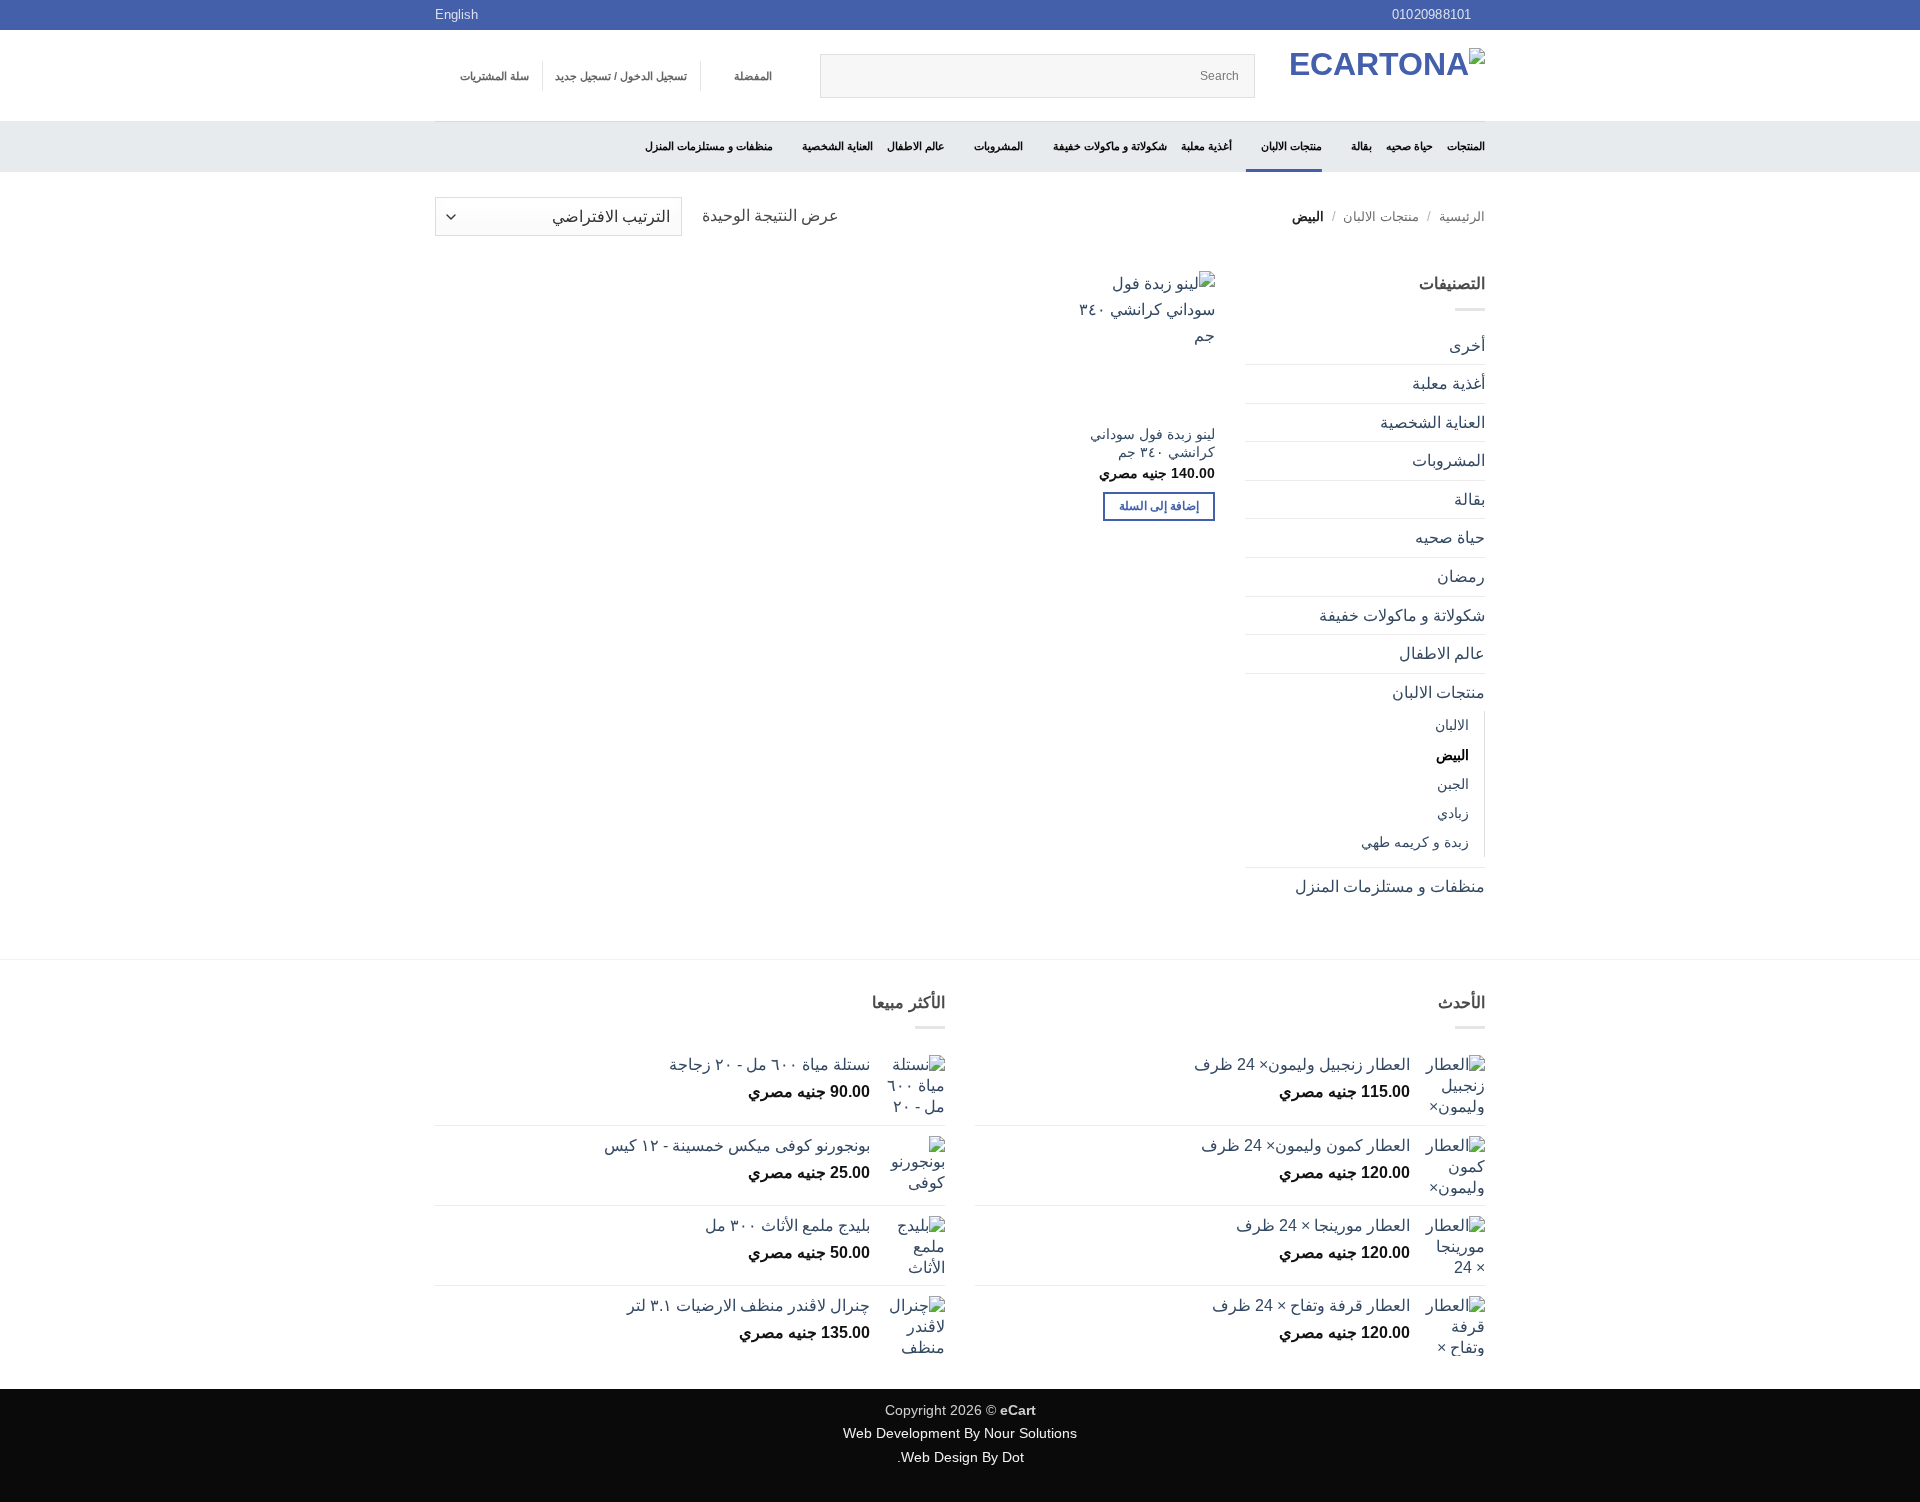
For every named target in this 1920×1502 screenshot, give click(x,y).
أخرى (1467, 345)
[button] (621, 76)
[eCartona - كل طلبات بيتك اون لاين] (1385, 75)
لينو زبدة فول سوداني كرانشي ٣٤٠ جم (1152, 443)
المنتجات (1466, 146)
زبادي (1453, 813)
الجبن (1453, 784)
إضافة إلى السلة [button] (1159, 506)
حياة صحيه (1409, 146)
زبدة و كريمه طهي (1415, 842)
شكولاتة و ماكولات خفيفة (1109, 146)
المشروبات (998, 146)
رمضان (1461, 576)
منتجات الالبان (1291, 146)
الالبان (1452, 725)
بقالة (1361, 146)
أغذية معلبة (1206, 146)
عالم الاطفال (916, 146)
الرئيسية (1462, 216)
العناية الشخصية (837, 146)
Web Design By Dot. (960, 1457)
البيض (1452, 755)
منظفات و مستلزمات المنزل (709, 146)
